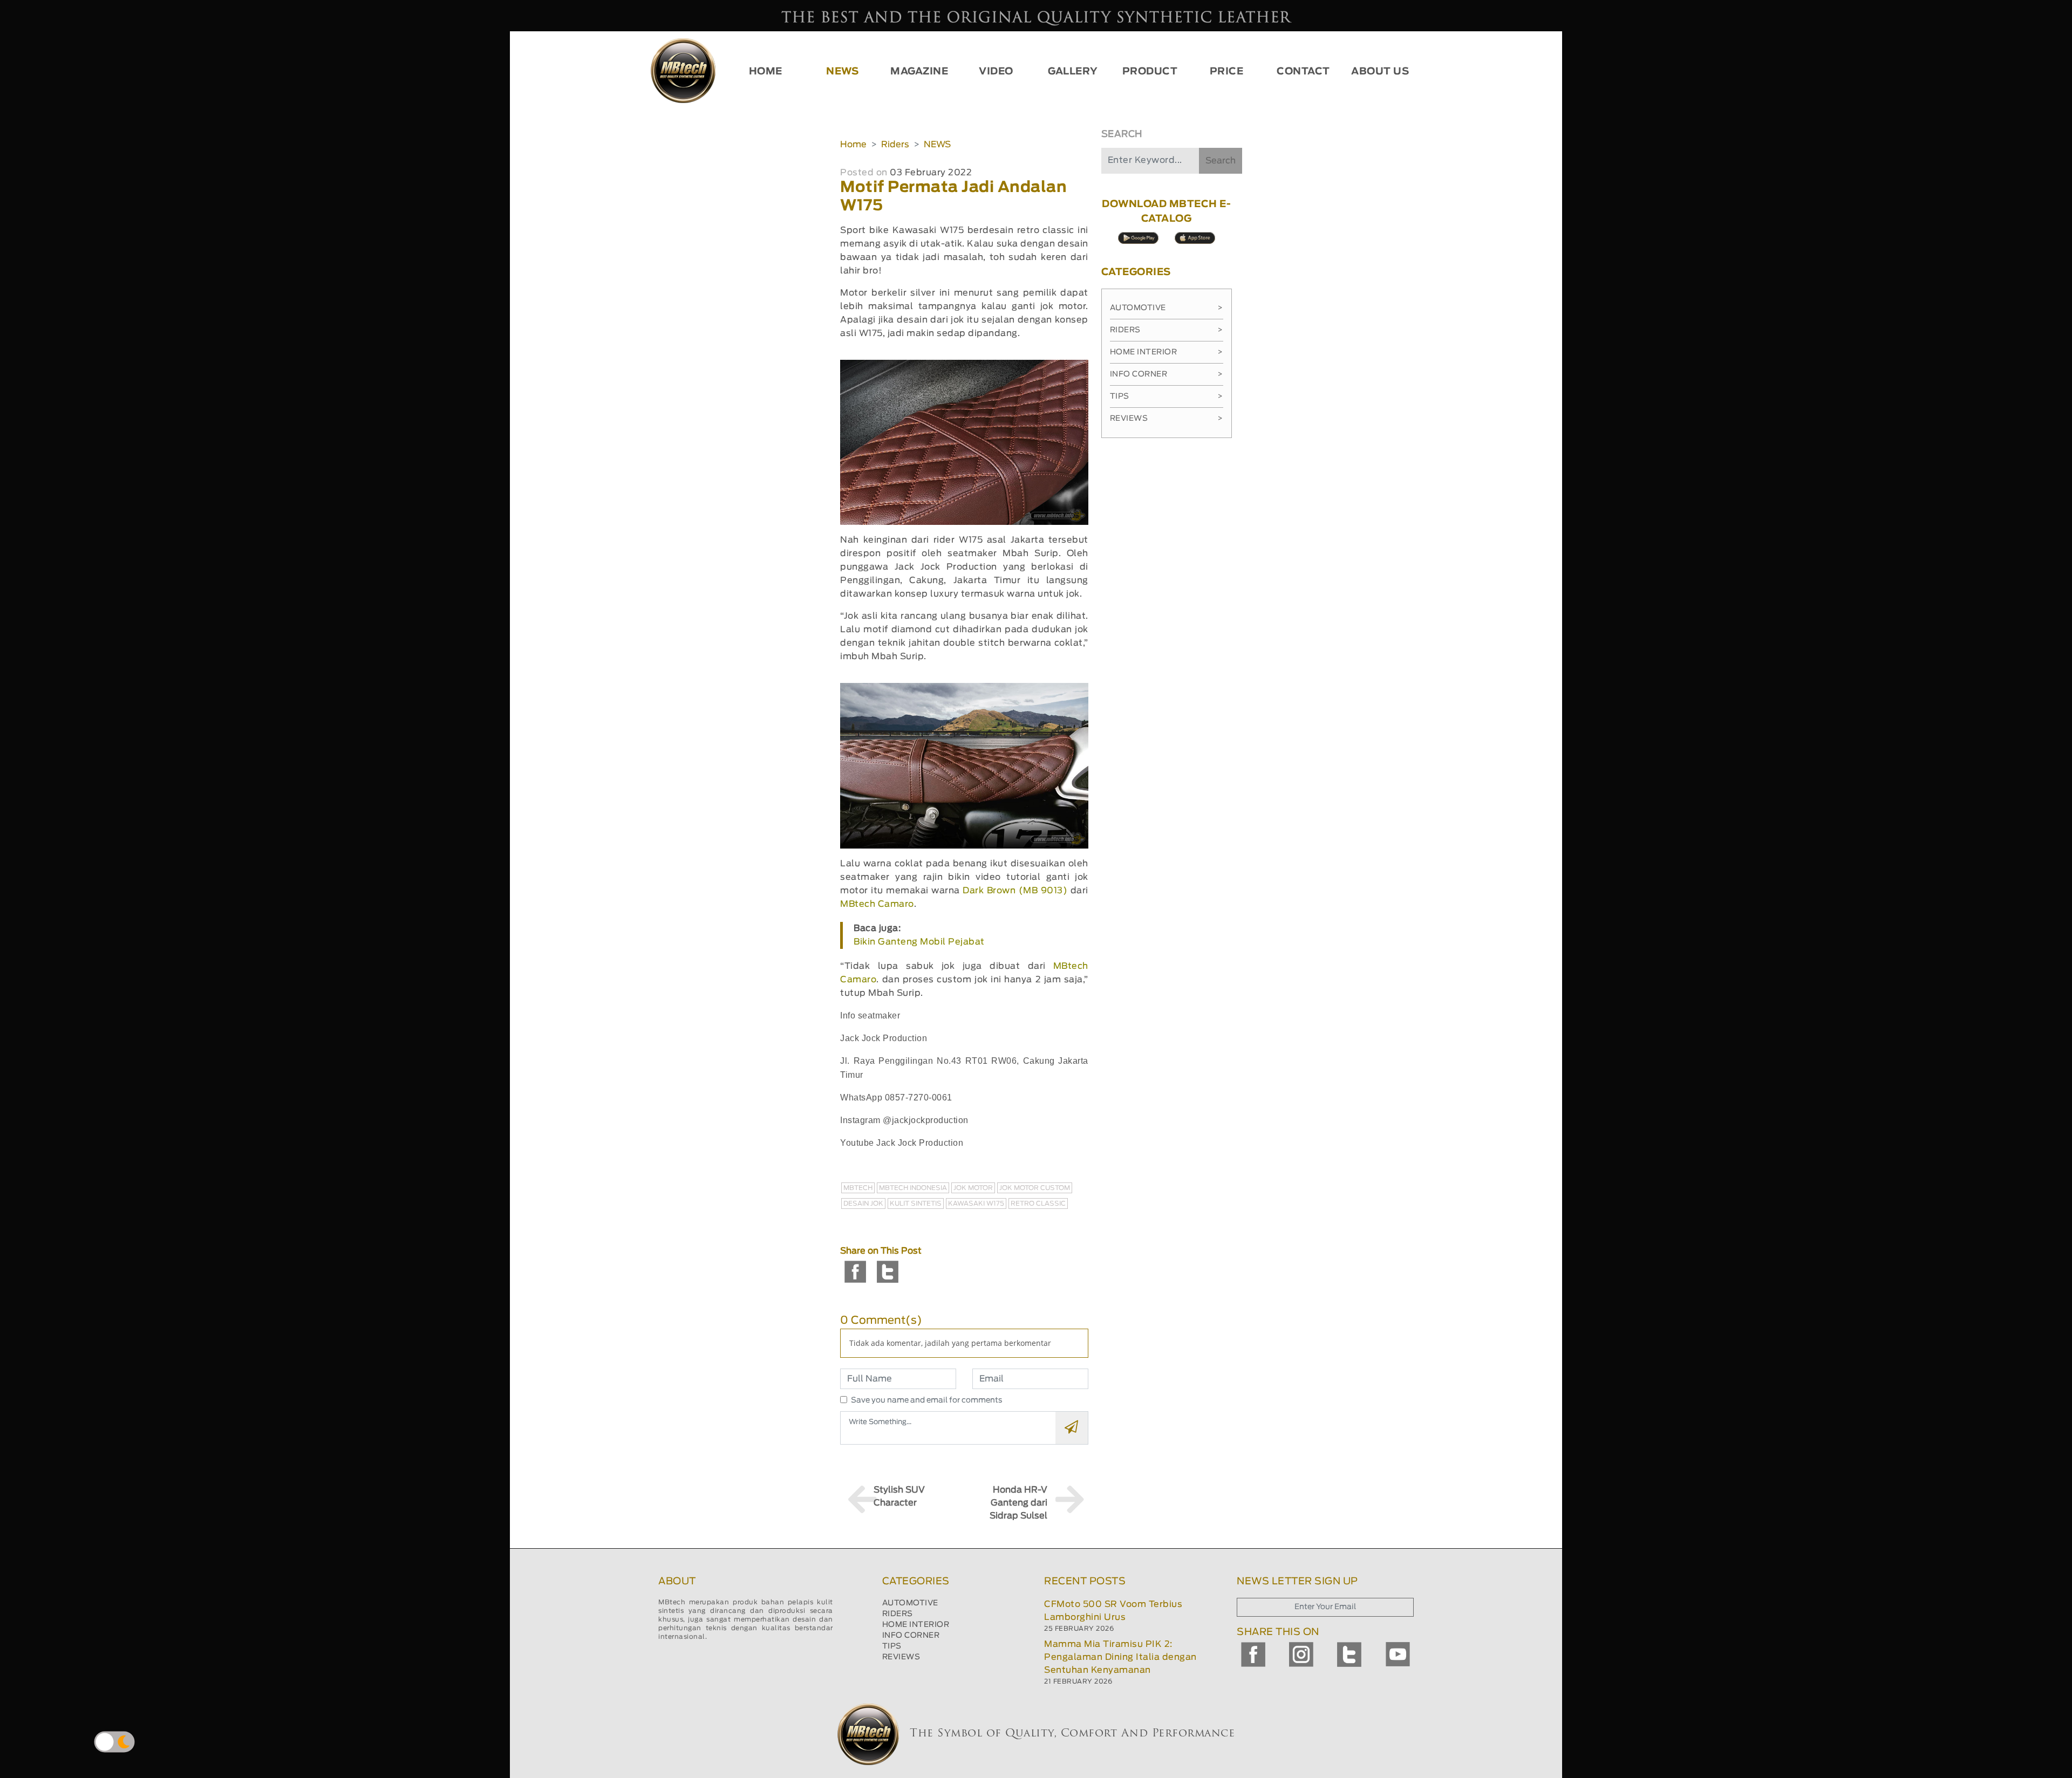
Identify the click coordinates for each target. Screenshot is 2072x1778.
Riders (895, 145)
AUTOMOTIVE (910, 1603)
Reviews (1167, 419)
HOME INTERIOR (916, 1625)
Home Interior (1167, 352)
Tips (1167, 396)
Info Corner (1167, 374)
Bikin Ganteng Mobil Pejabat (919, 942)
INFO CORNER (911, 1636)
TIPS (892, 1646)
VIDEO (996, 72)
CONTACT (1303, 72)
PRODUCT (1150, 72)
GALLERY (1073, 72)
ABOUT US (1380, 72)
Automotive (1167, 308)
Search (1221, 161)
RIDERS (898, 1614)
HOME (766, 72)
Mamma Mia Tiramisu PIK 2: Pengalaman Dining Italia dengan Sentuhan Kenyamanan (1120, 1657)
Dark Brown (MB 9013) (1015, 891)
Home (853, 145)
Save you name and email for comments (927, 1400)
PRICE (1227, 72)
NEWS (842, 72)
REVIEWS (901, 1657)
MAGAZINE (919, 72)
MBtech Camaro (877, 904)
